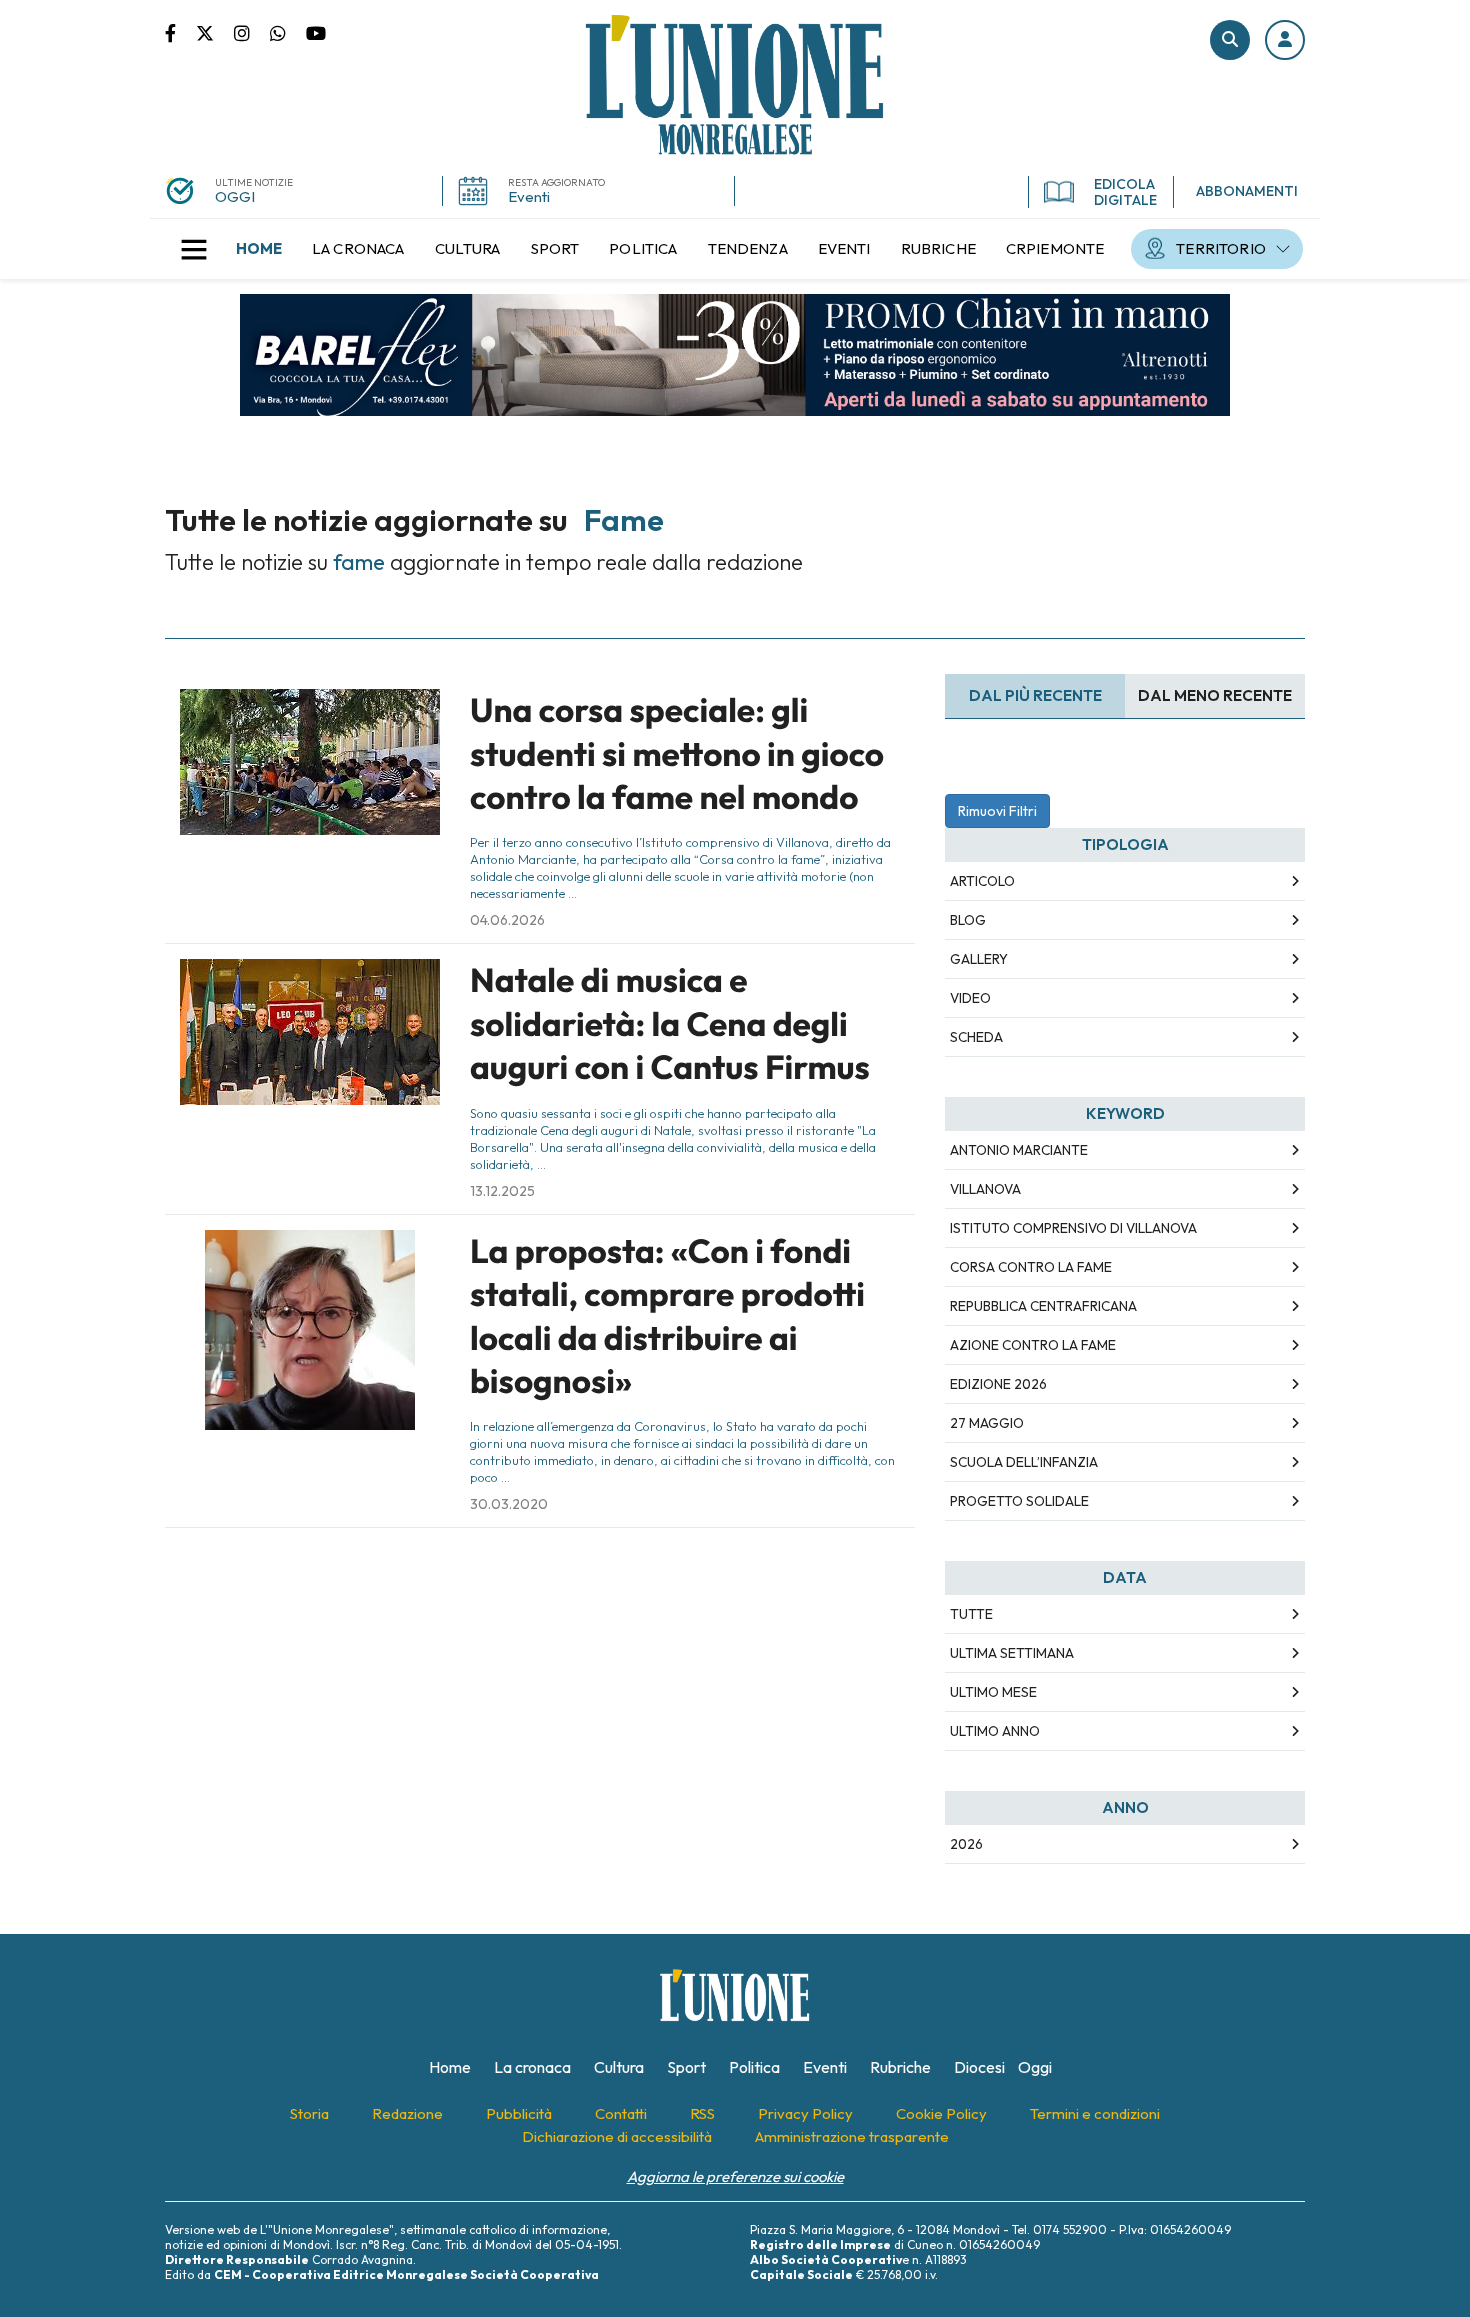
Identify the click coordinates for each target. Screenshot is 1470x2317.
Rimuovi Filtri (997, 811)
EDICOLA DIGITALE (1125, 192)
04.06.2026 (507, 920)
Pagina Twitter (215, 32)
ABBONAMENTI (1247, 191)
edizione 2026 (998, 1384)
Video (970, 998)
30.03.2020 (509, 1504)
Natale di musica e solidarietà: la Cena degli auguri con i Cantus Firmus (670, 1023)
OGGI (235, 196)
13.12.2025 (502, 1191)
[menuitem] (259, 249)
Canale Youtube (316, 32)
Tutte (971, 1614)
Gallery (979, 959)
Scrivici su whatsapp (288, 32)
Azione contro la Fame (1033, 1345)
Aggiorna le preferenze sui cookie (735, 2176)
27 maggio (987, 1423)
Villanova (985, 1189)
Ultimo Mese (993, 1692)
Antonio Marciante (1019, 1150)
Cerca (1230, 40)
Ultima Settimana (1012, 1653)
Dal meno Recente (1215, 695)
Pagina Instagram (252, 32)
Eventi (529, 196)
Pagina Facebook (180, 32)
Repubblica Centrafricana (1043, 1306)
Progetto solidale (1019, 1501)
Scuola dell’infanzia (1024, 1462)
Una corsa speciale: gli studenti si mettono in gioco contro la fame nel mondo (677, 753)
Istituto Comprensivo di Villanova (1073, 1228)
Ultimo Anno (995, 1731)
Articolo (982, 881)
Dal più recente (1035, 695)
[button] (1285, 40)
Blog (968, 920)
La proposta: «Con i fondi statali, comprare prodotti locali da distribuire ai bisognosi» (667, 1316)
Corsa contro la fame (1031, 1267)
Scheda (976, 1037)
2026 (966, 1844)
